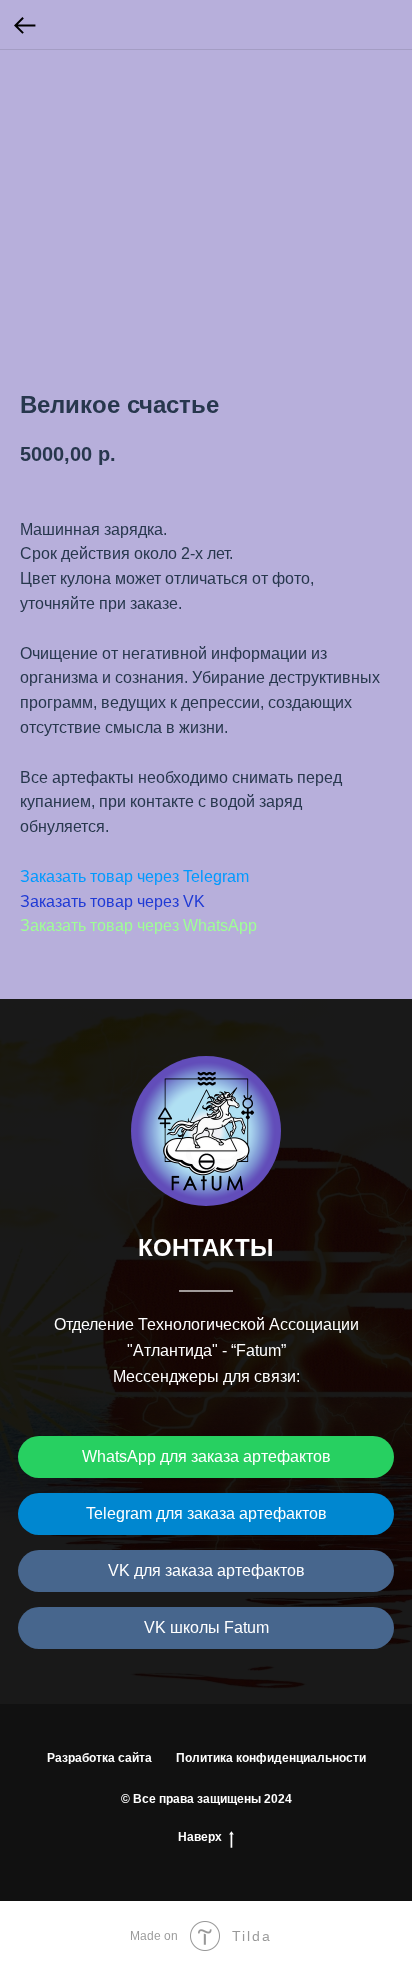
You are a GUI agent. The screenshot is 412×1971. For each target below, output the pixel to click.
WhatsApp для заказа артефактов (206, 1456)
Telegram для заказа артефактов (206, 1513)
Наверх (200, 1837)
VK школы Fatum (206, 1627)
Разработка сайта (99, 1758)
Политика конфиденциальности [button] (271, 1758)
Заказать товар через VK (112, 901)
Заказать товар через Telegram (134, 876)
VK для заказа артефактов (206, 1570)
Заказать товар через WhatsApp (138, 925)
